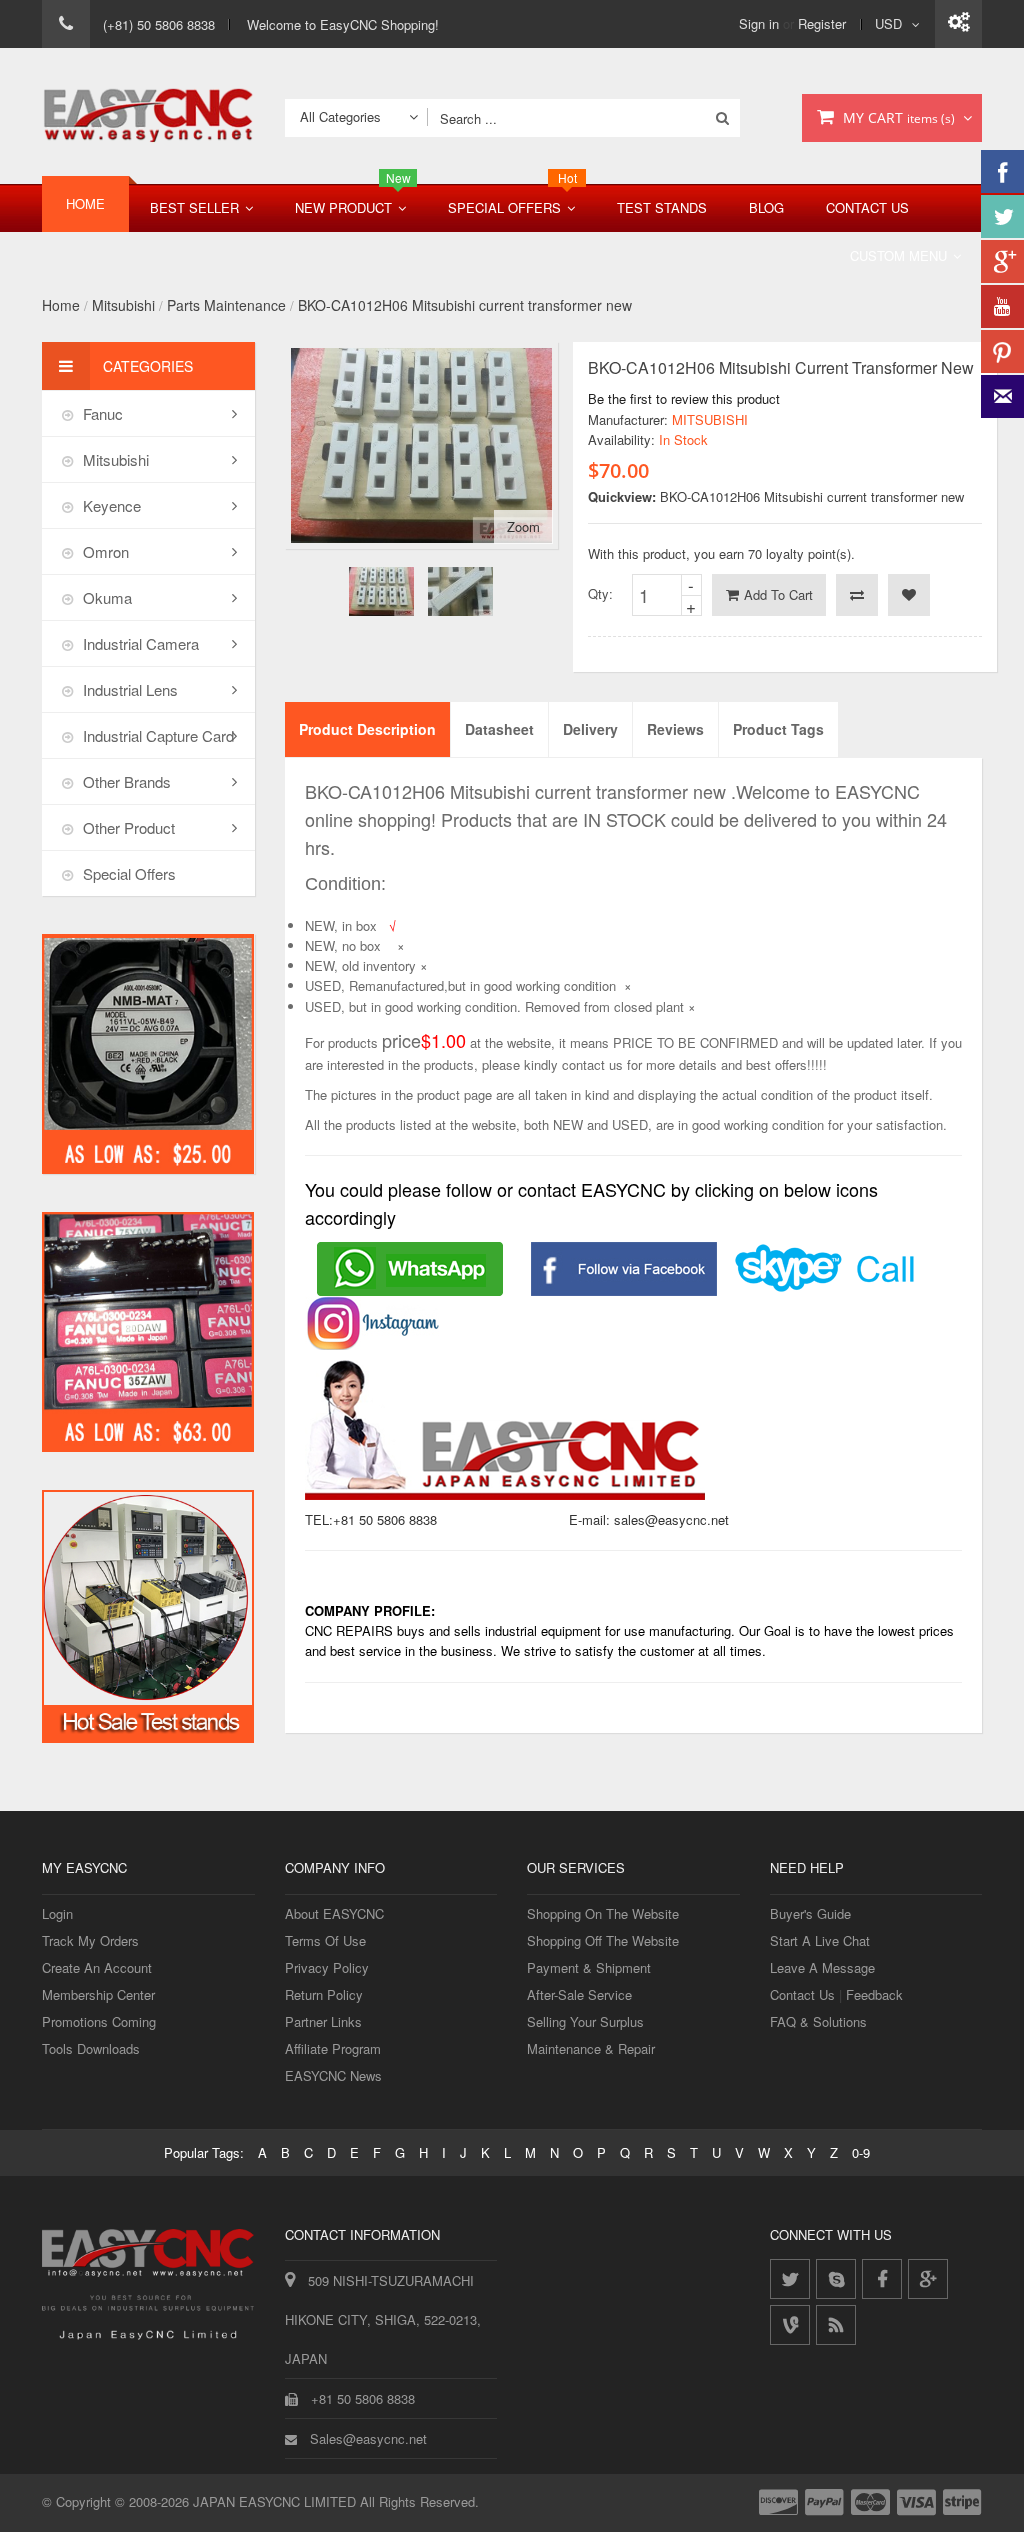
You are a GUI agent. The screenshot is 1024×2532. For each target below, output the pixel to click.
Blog (766, 207)
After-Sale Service (579, 1994)
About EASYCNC (334, 1913)
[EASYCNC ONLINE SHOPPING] (148, 116)
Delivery (590, 729)
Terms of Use (325, 1940)
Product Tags (778, 729)
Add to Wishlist (909, 595)
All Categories (340, 116)
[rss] (836, 2325)
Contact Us (867, 207)
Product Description (367, 729)
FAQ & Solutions (818, 2021)
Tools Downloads (91, 2048)
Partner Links (323, 2021)
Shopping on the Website (603, 1913)
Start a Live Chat (820, 1940)
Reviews (675, 729)
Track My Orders (90, 1940)
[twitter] (790, 2279)
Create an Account (97, 1967)
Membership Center (98, 1994)
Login (57, 1913)
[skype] (836, 2279)
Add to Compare (857, 595)
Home (61, 305)
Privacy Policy (327, 1967)
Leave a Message (822, 1967)
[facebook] (882, 2279)
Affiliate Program (333, 2048)
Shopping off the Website (603, 1940)
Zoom (523, 526)
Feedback (874, 1994)
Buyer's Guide (810, 1913)
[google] (928, 2279)
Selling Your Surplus (585, 2021)
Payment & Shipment (589, 1967)
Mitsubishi (123, 305)
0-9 (861, 2152)
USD (888, 23)
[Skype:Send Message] (826, 1254)
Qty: (600, 593)
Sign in (759, 23)
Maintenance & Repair (591, 2048)
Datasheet (499, 729)
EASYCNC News (333, 2075)
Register (822, 23)
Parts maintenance (226, 305)
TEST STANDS (662, 207)
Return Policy (324, 1994)
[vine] (790, 2325)
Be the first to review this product (684, 398)
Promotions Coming (99, 2021)
